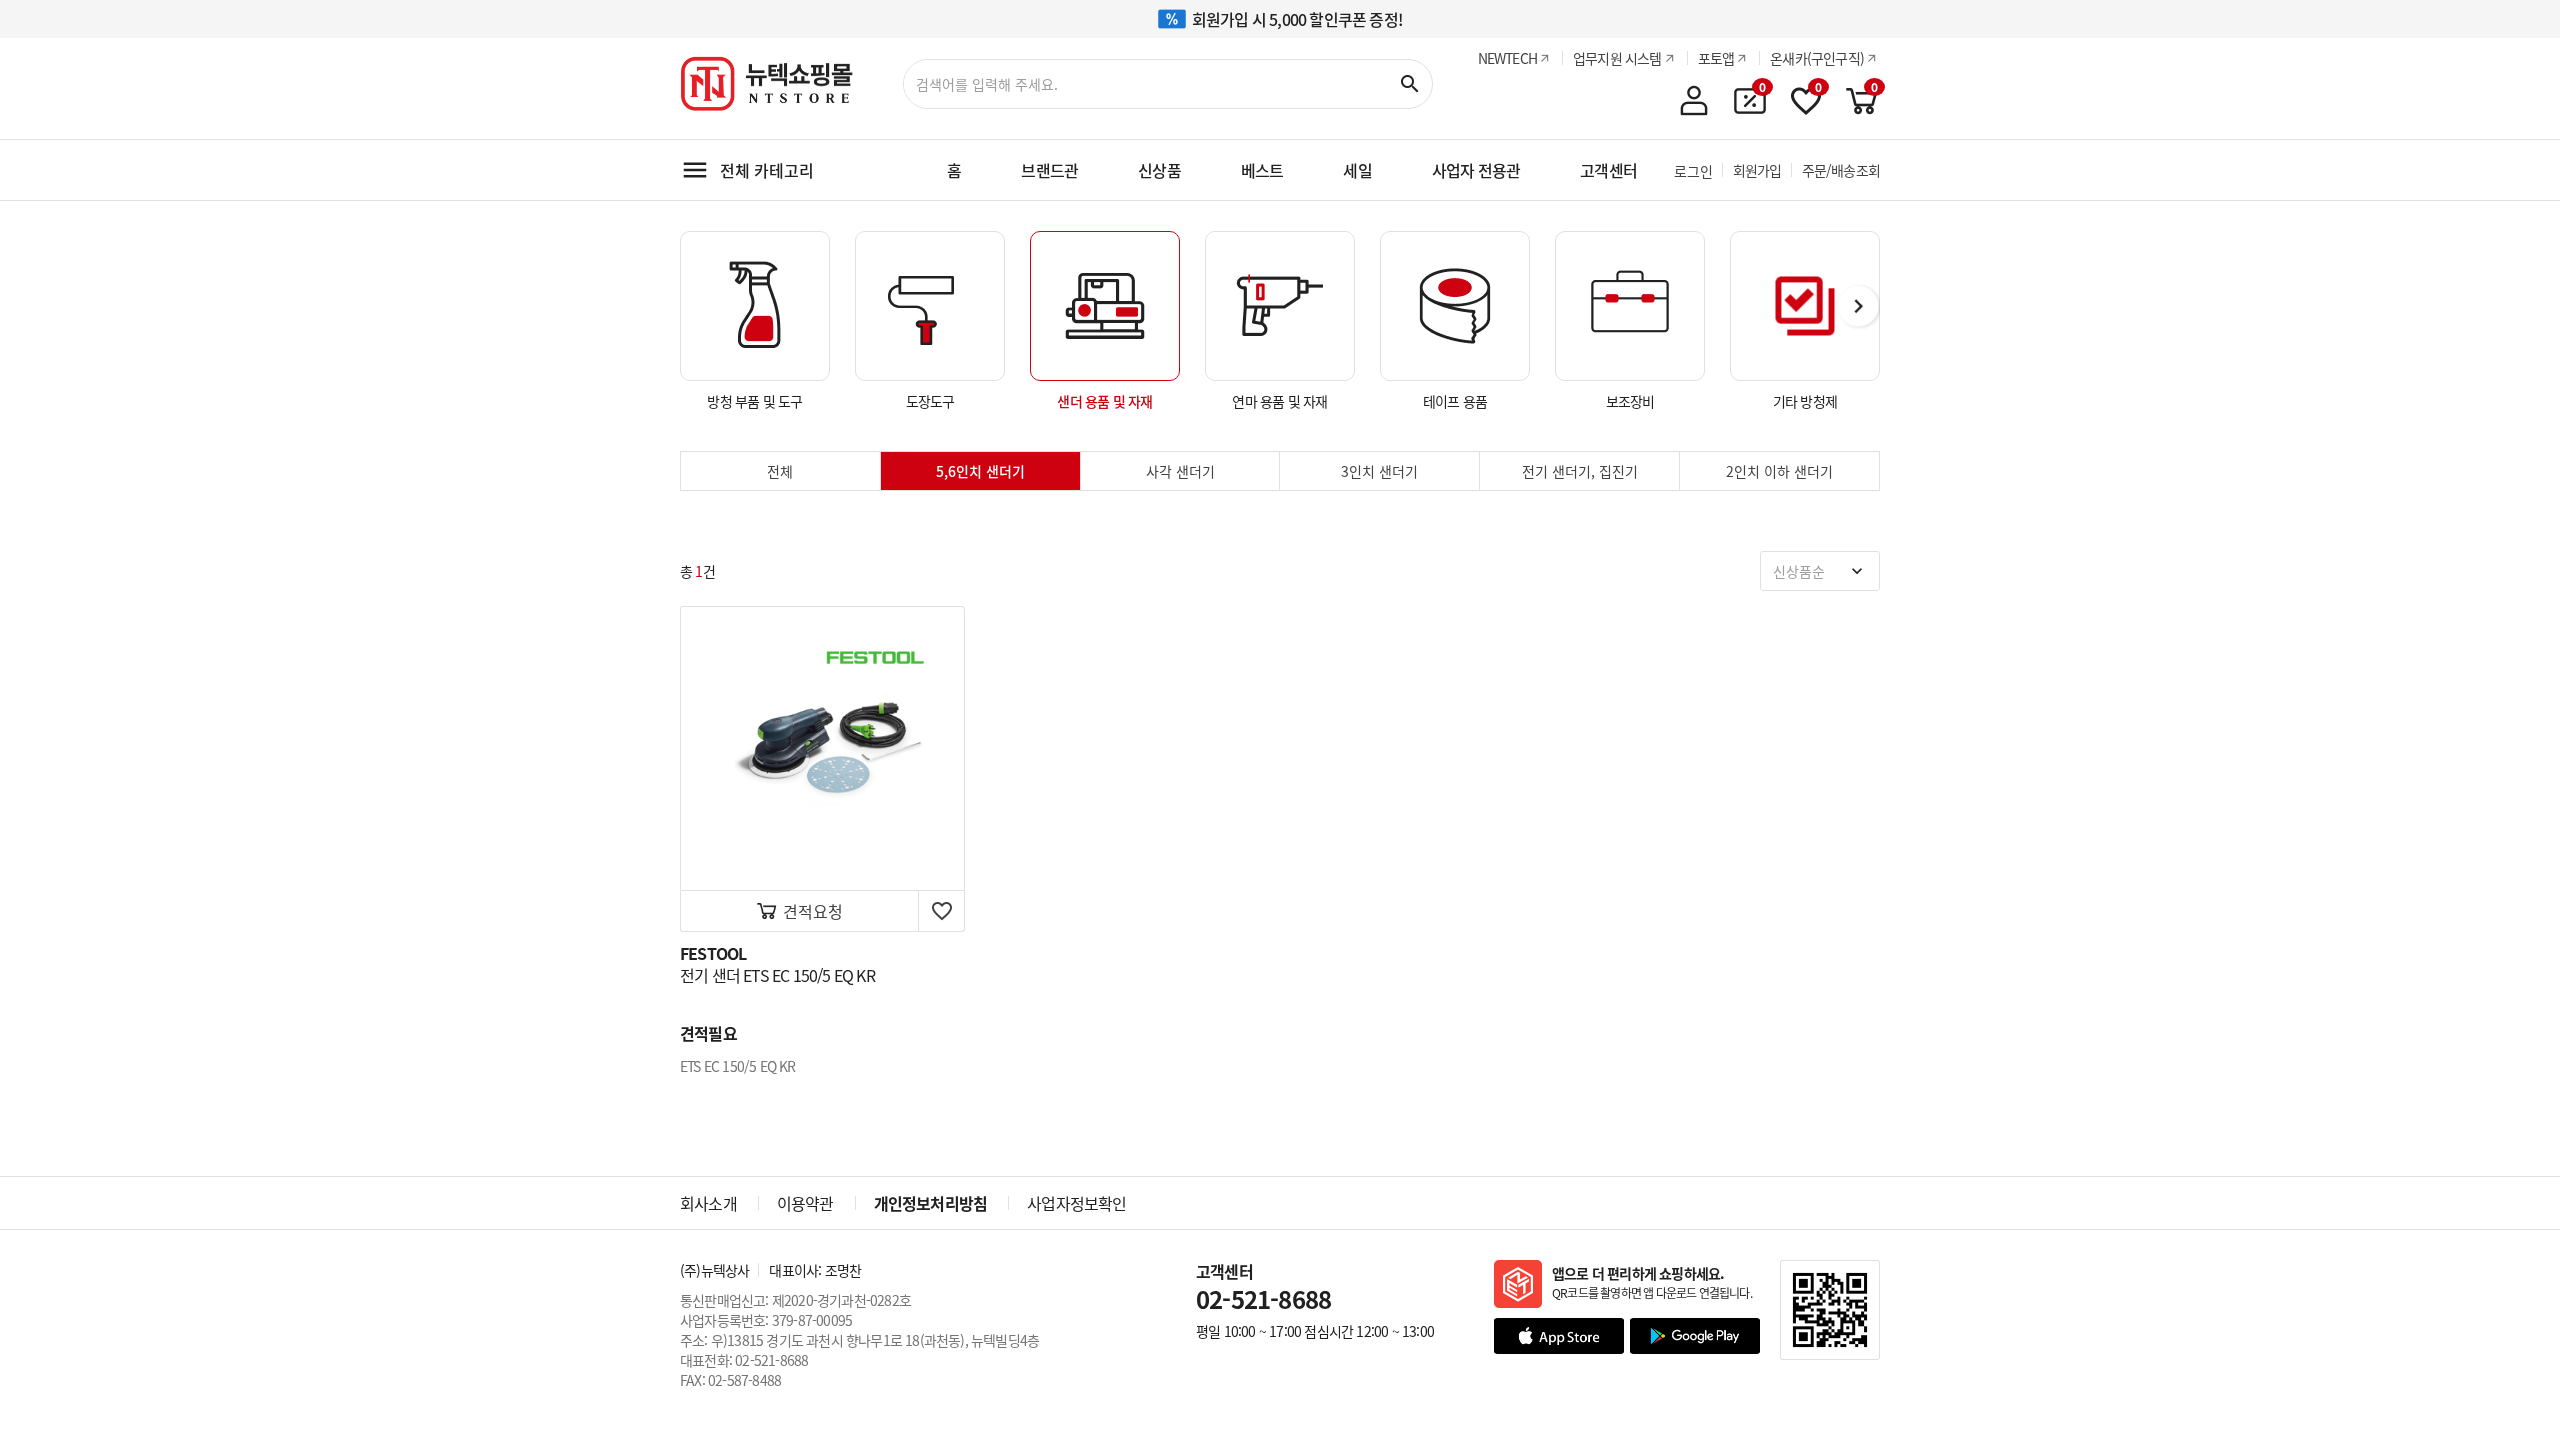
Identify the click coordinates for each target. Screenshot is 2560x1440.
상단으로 (2490, 1370)
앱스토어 (1559, 1336)
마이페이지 (1694, 101)
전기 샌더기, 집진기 (1580, 471)
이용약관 (805, 1203)
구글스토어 (1695, 1336)
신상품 (1159, 170)
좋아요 (1805, 94)
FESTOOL (713, 953)
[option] (755, 321)
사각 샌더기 (1180, 471)
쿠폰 (1749, 94)
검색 (1410, 84)
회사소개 (708, 1203)
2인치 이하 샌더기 (1779, 471)
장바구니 (1861, 94)
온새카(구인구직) (1817, 58)
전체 (780, 471)
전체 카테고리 (767, 170)
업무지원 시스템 (1617, 58)
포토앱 (1716, 58)
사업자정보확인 (1076, 1203)
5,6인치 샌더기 (980, 471)
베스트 (1262, 170)
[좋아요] (941, 911)
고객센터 (1608, 170)
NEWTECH (1507, 58)
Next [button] (1860, 307)
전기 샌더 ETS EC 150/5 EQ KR (777, 975)
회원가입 (1757, 170)
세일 (1357, 170)
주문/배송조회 (1841, 170)
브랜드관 (1049, 170)
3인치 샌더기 (1379, 471)
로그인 (1693, 171)
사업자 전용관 (1476, 170)
